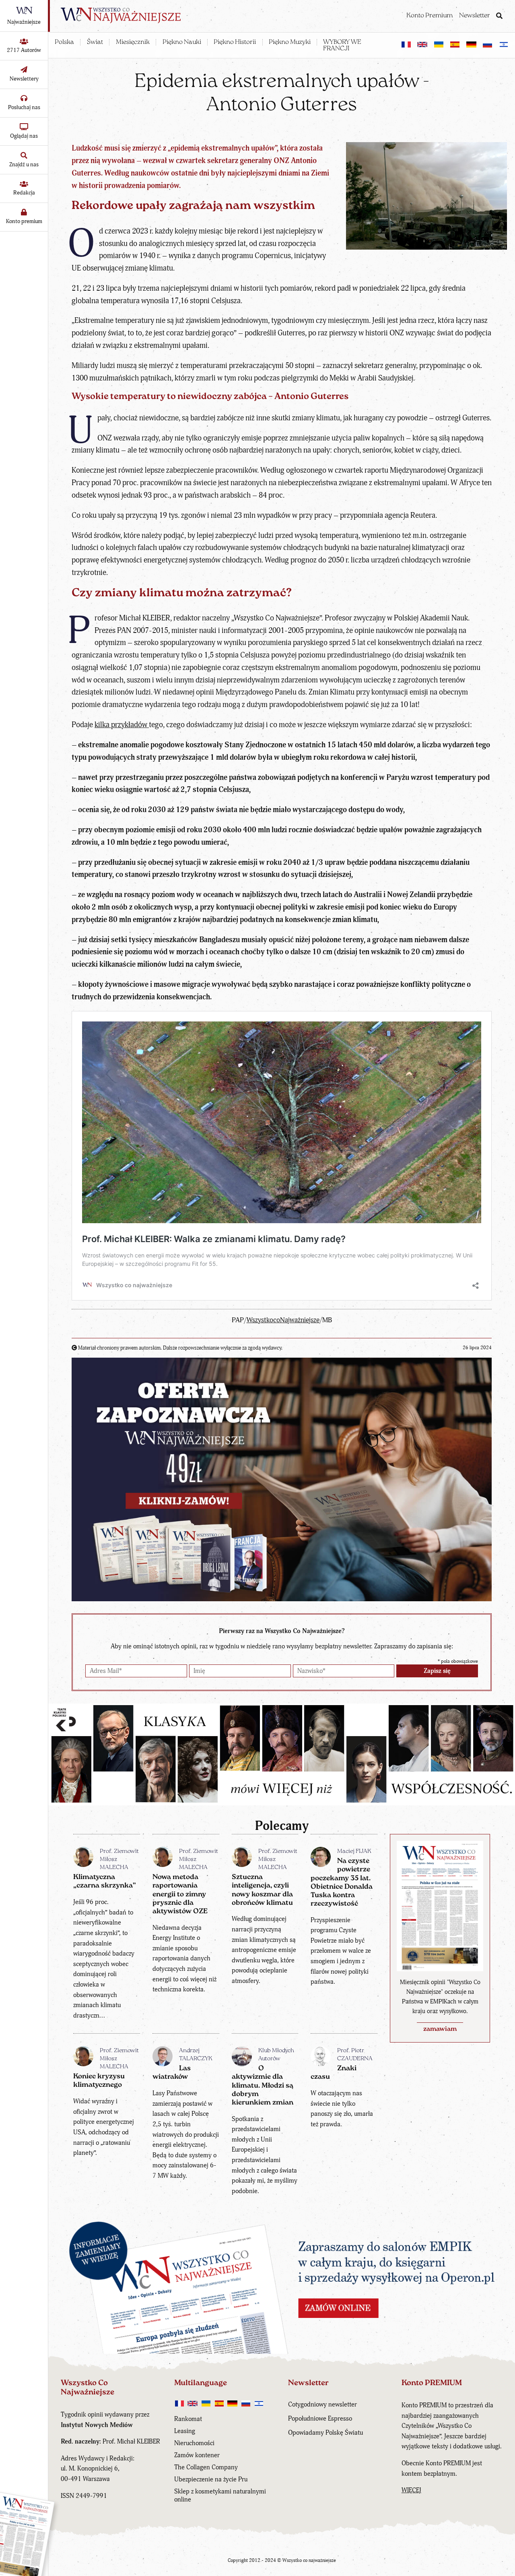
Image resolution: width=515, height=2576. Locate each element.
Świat (95, 42)
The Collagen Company (206, 2467)
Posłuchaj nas (24, 107)
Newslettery (24, 79)
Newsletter (475, 16)
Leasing (185, 2431)
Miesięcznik (133, 42)
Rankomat (188, 2419)
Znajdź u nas (24, 164)
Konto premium (24, 221)
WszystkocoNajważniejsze (283, 1320)
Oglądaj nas (24, 136)
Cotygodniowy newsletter (322, 2404)
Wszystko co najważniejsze (309, 2560)
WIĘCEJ (411, 2490)
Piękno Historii (235, 42)
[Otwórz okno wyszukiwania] (499, 17)
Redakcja (24, 193)
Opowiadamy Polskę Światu (325, 2433)
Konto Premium (430, 16)
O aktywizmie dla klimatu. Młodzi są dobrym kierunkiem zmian (263, 2086)
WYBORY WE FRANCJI (342, 45)
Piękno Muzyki (290, 42)
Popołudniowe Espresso (320, 2419)
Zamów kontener (197, 2455)
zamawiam (440, 2029)
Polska (64, 42)
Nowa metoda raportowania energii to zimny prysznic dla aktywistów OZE (180, 1894)
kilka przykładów (122, 725)
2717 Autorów (24, 50)
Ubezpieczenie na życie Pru (211, 2479)
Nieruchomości (194, 2443)
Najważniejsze (24, 22)
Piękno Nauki (182, 42)
